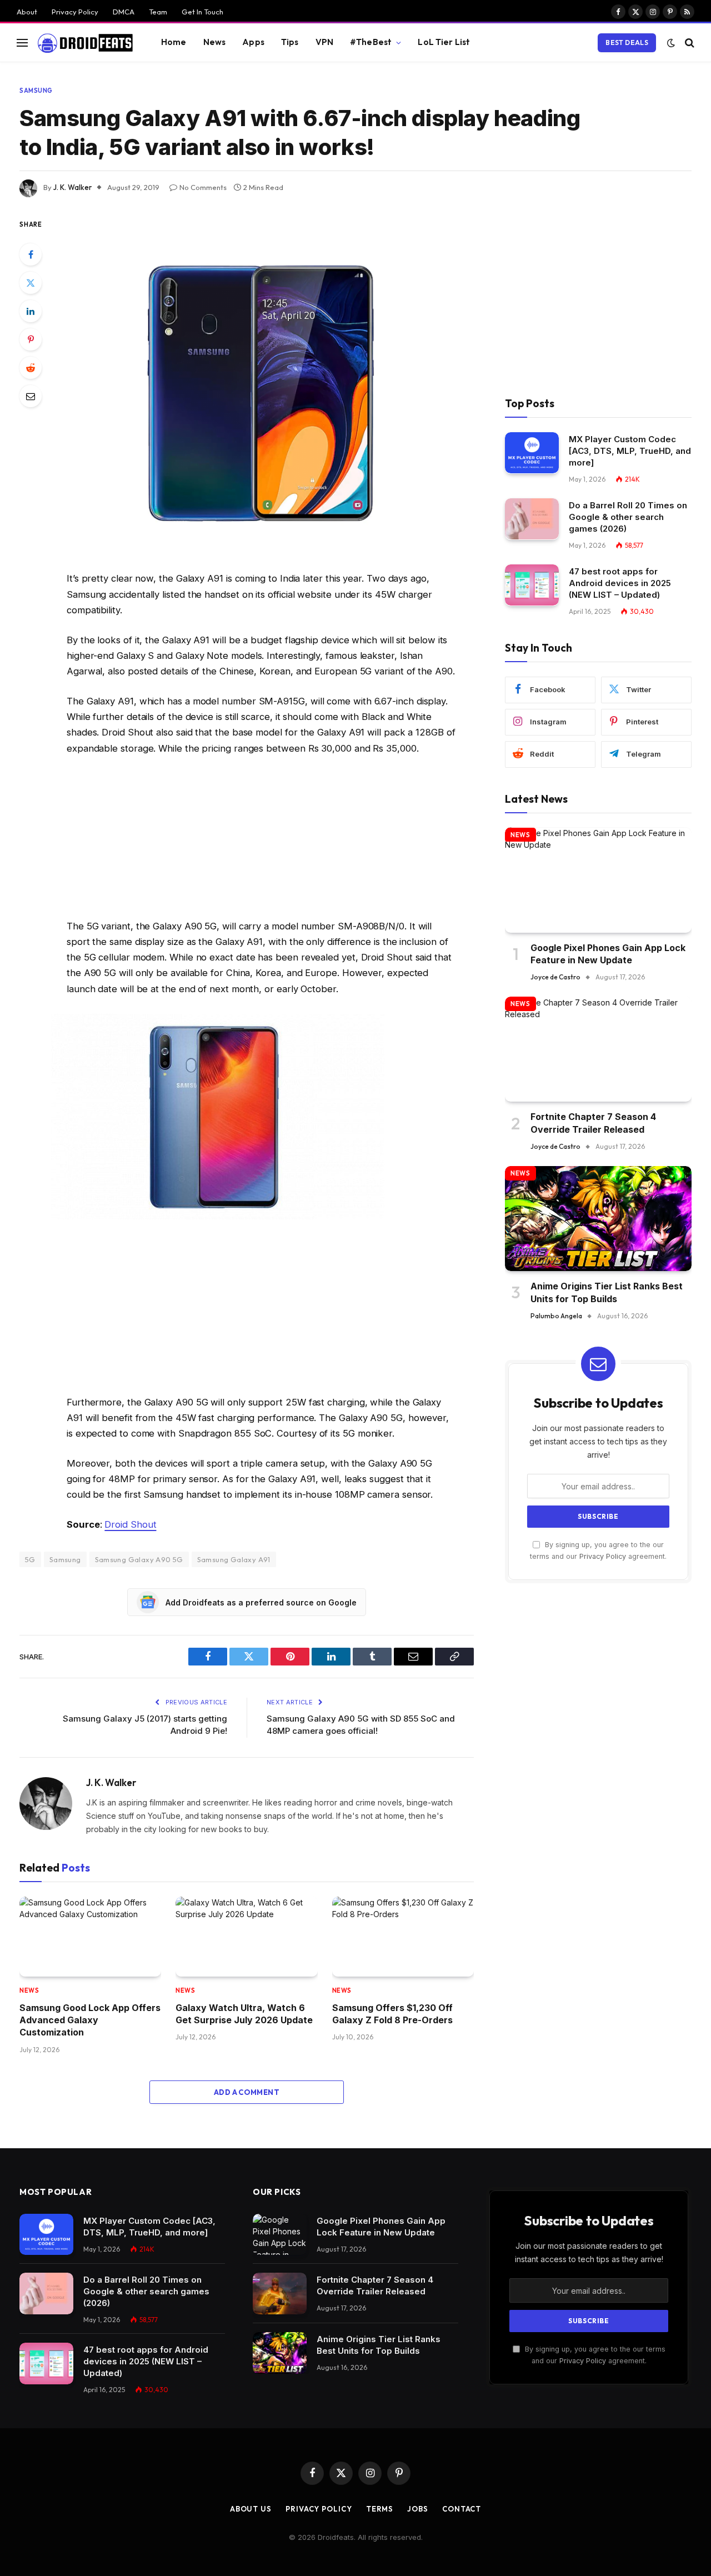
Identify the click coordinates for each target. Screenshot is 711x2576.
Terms (380, 2509)
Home (174, 42)
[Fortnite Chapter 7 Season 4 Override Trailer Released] (598, 1049)
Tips (290, 42)
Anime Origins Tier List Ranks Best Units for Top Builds (607, 1292)
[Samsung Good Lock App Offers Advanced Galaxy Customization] (90, 1937)
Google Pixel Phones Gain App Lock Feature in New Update (608, 953)
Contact (462, 2509)
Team (158, 12)
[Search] (689, 42)
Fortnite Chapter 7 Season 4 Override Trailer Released (593, 1123)
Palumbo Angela (556, 1316)
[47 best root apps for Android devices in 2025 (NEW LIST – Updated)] (532, 585)
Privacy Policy (75, 12)
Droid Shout (130, 1524)
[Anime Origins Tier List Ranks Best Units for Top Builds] (598, 1219)
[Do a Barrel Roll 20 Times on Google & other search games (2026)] (532, 519)
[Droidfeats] (85, 43)
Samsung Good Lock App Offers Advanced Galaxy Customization (90, 2020)
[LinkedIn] (31, 311)
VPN (324, 42)
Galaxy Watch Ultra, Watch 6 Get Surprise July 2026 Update (244, 2014)
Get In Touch (202, 12)
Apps (253, 42)
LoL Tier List (444, 42)
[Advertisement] (261, 840)
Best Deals (627, 42)
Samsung (36, 91)
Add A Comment (247, 2092)
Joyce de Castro (555, 977)
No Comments (203, 187)
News (215, 42)
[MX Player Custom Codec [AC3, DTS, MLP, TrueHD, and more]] (532, 453)
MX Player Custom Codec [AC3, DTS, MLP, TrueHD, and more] (630, 451)
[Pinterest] (31, 339)
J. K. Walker (72, 187)
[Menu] (22, 42)
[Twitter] (31, 283)
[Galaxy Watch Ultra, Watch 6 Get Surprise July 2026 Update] (246, 1937)
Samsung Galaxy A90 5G (139, 1559)
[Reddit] (31, 368)
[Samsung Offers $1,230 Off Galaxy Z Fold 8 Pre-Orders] (403, 1937)
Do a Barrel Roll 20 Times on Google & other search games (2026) (628, 517)
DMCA (124, 12)
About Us (251, 2509)
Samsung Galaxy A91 (234, 1559)
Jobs (418, 2509)
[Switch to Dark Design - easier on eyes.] (671, 43)
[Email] (31, 396)
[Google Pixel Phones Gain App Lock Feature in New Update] (598, 880)
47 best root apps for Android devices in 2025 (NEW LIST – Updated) (620, 583)
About (27, 12)
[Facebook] (31, 254)
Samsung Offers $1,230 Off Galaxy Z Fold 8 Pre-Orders (392, 2014)
